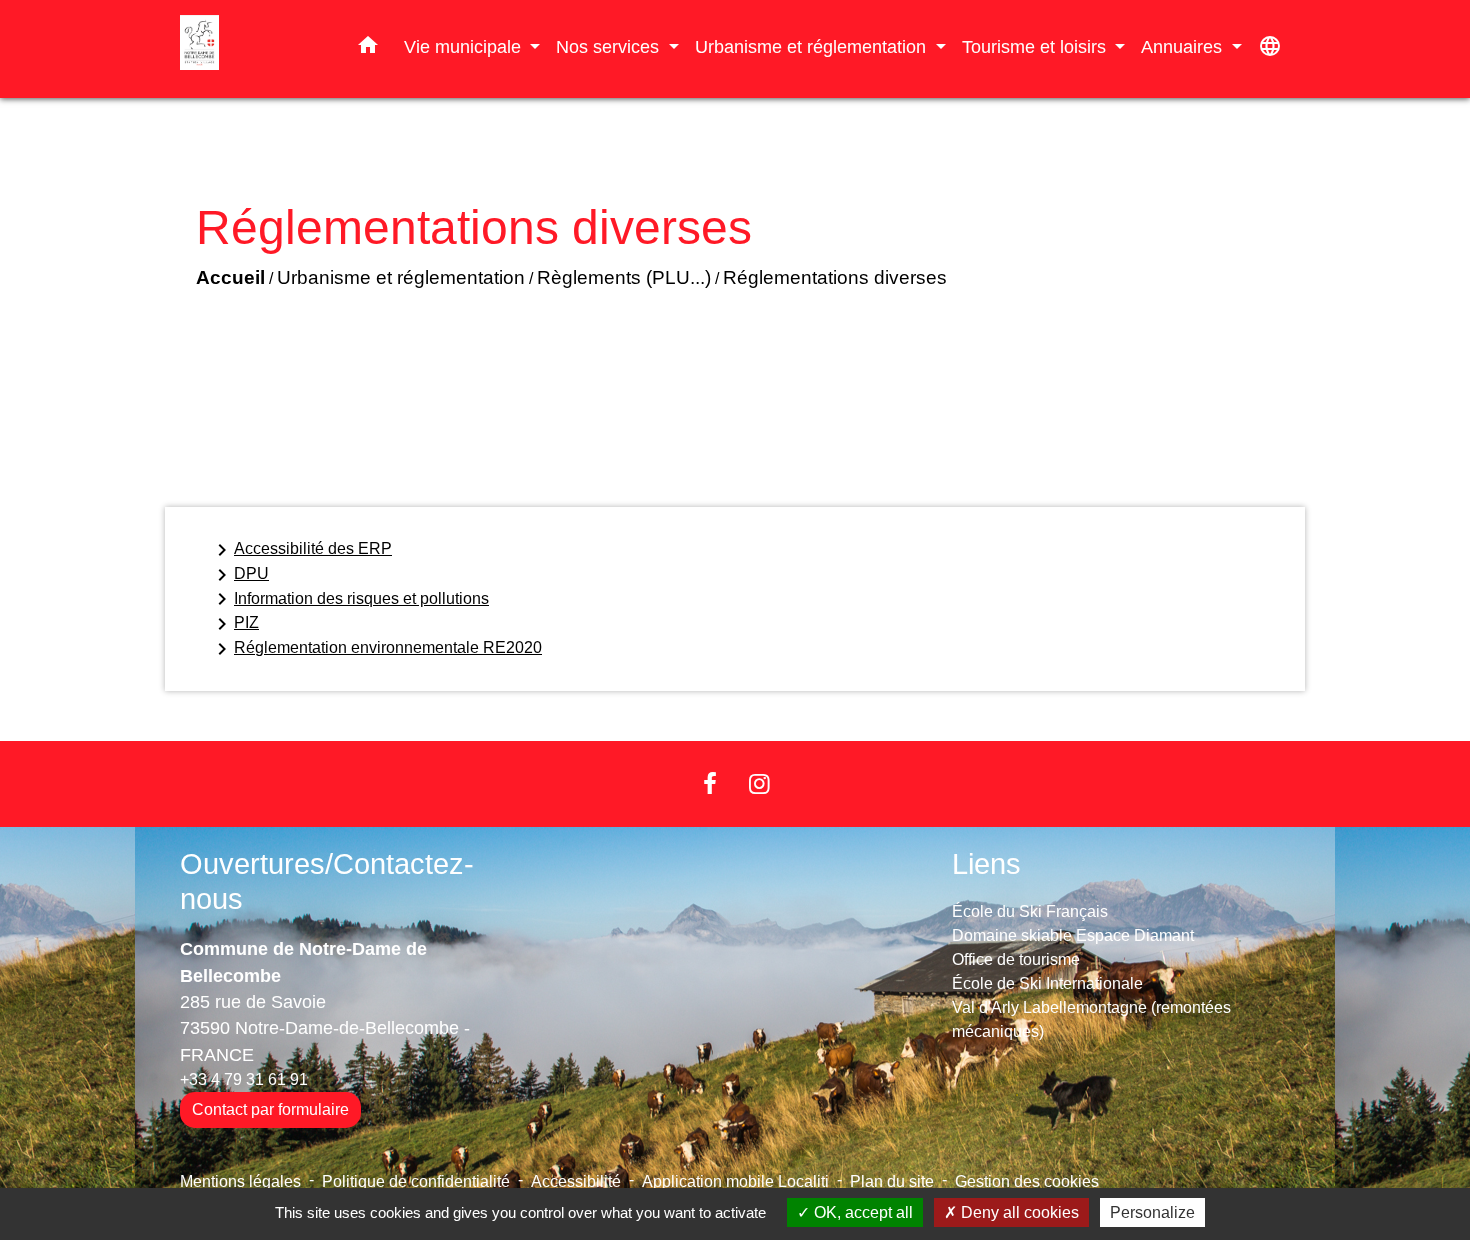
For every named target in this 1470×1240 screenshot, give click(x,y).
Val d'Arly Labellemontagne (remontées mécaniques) (1091, 1019)
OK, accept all (861, 1212)
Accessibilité (576, 1181)
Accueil (230, 277)
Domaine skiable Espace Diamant (1073, 935)
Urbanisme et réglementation (401, 277)
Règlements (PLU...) (624, 277)
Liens (986, 864)
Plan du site (892, 1181)
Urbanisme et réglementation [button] (813, 46)
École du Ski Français (1030, 911)
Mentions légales (240, 1181)
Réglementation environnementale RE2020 (376, 649)
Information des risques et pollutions (349, 599)
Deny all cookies (1018, 1212)
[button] (368, 49)
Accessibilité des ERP (301, 550)
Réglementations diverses (835, 277)
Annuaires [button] (1184, 46)
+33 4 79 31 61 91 (244, 1079)
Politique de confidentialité (416, 1181)
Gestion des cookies (1027, 1181)
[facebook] (710, 783)
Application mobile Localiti (735, 1181)
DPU (239, 575)
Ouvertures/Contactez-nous (327, 881)
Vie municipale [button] (465, 46)
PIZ (234, 624)
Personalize (1152, 1212)
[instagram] (760, 783)
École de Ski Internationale (1047, 983)
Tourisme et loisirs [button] (1036, 46)
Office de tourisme (1016, 959)
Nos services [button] (610, 46)
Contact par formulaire (270, 1109)
